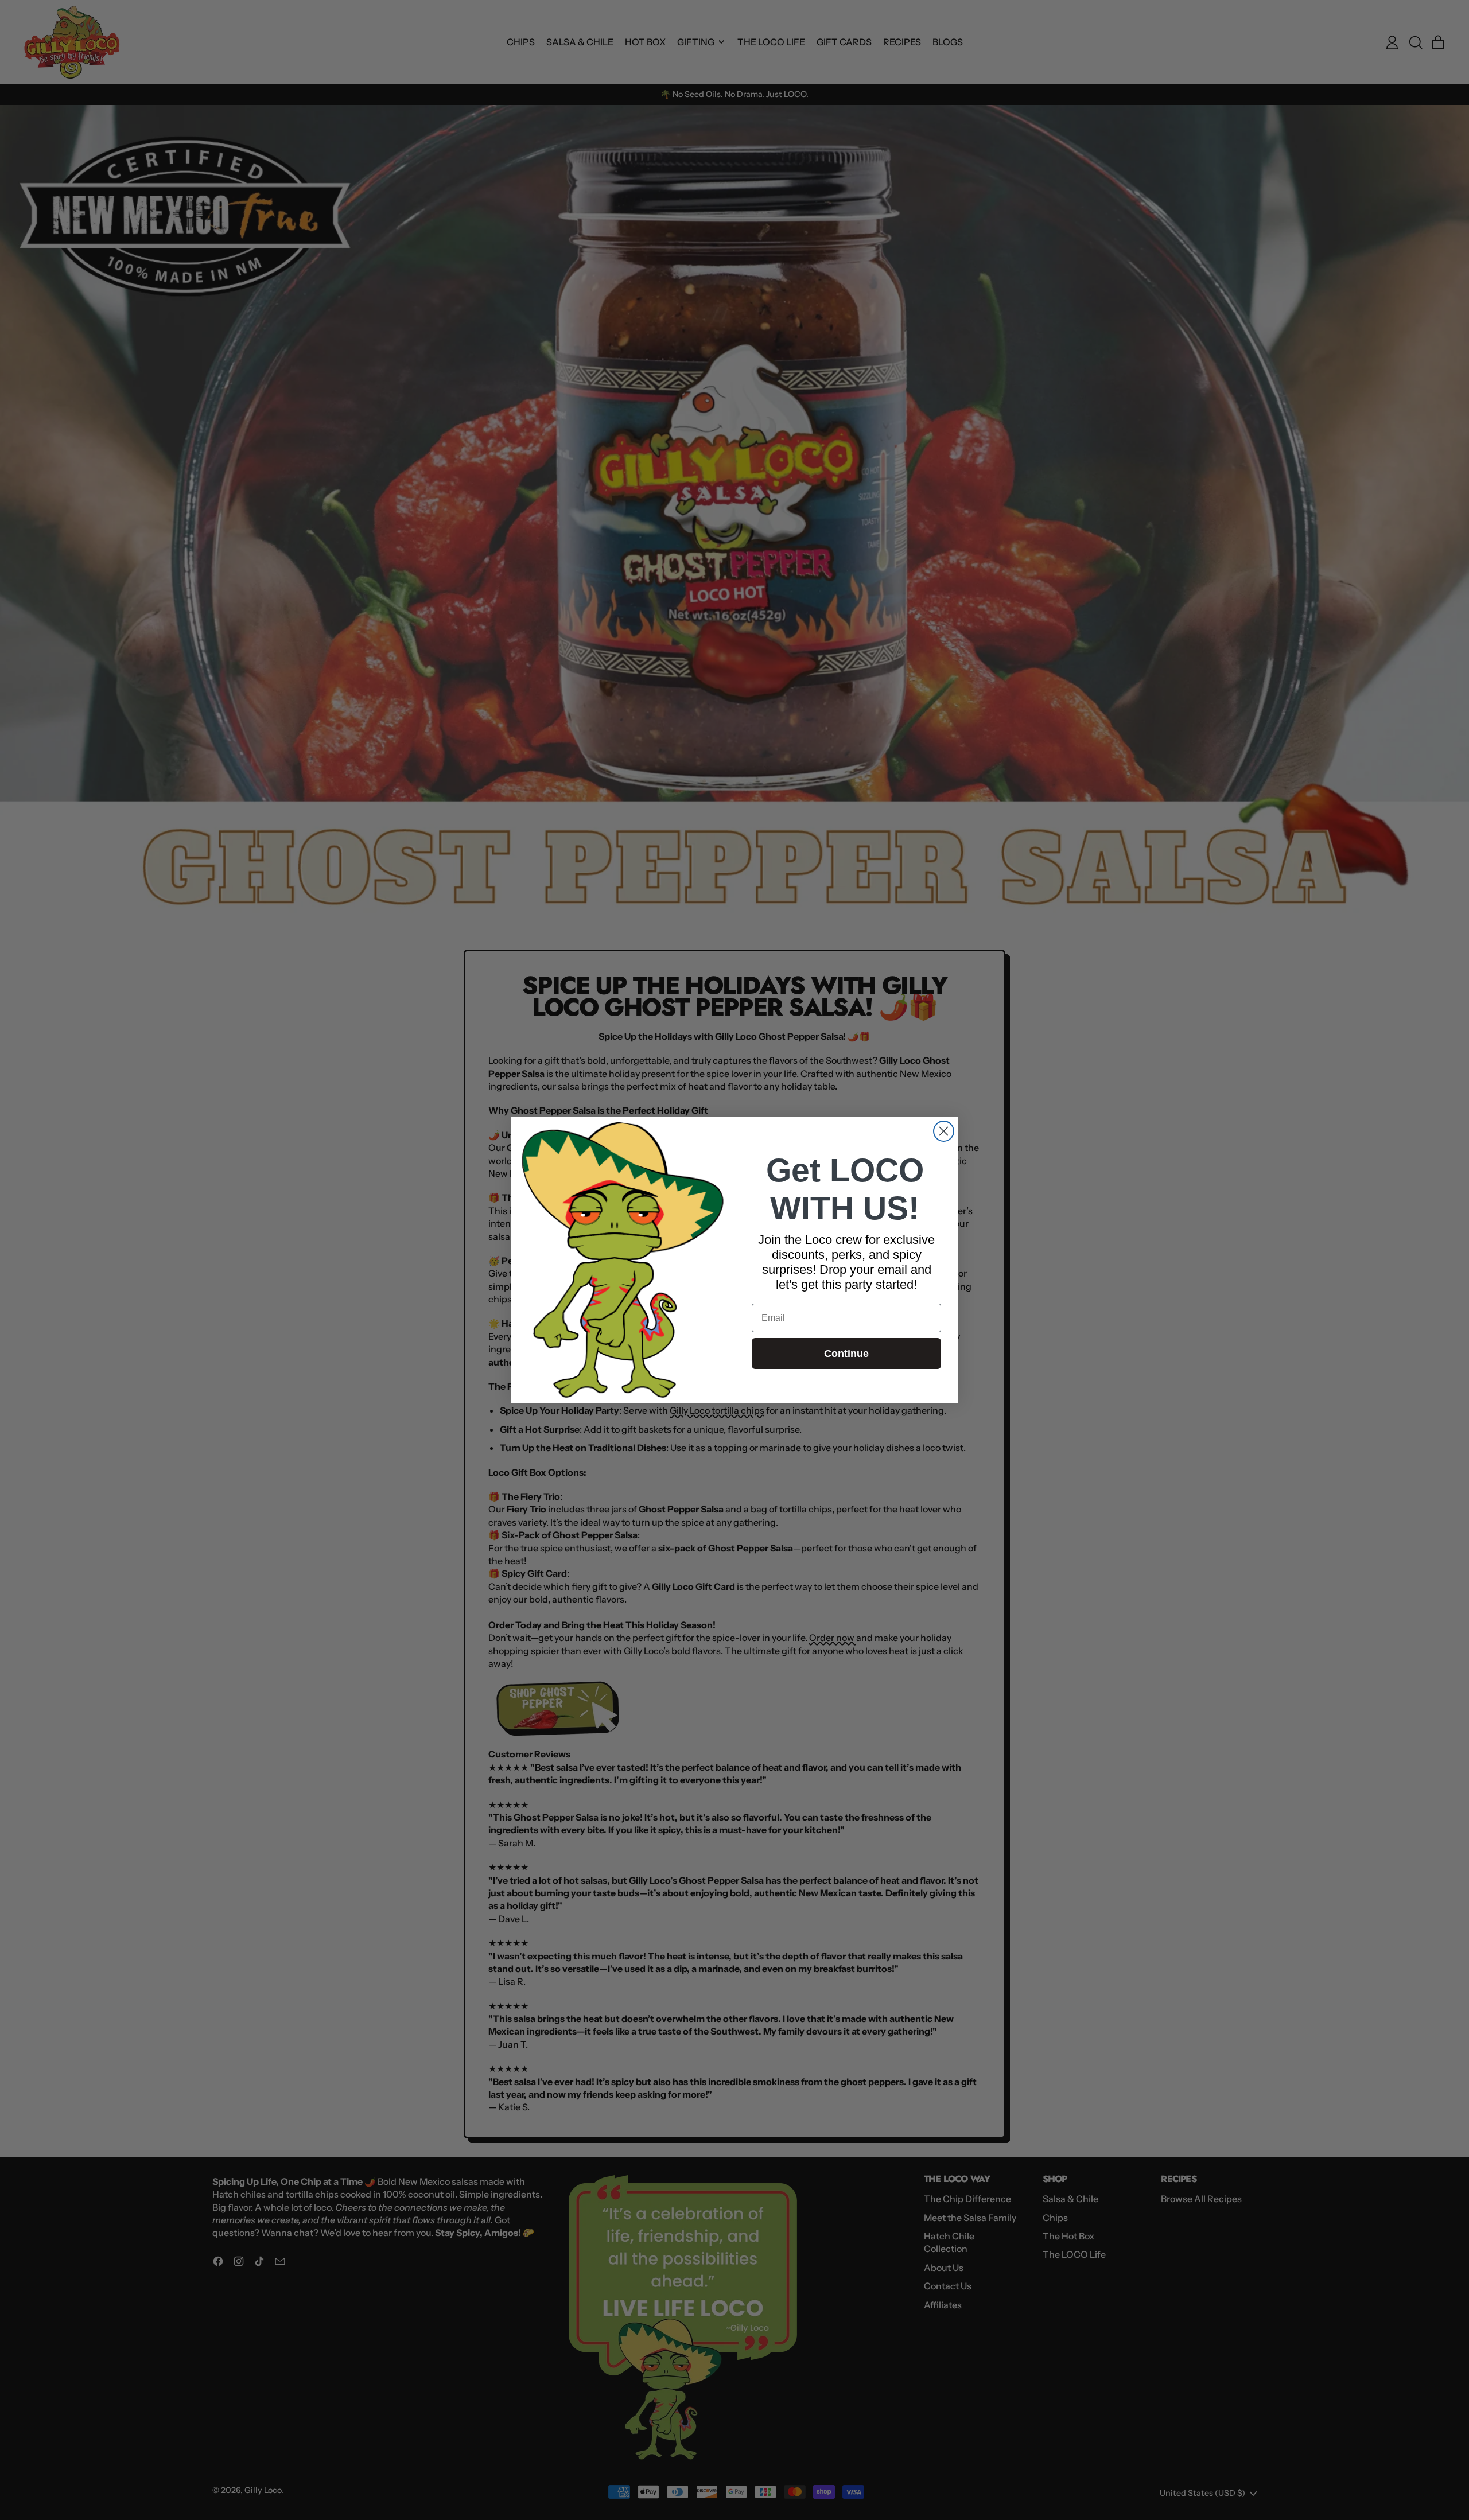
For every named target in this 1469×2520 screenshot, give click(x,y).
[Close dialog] (944, 1131)
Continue (846, 1354)
